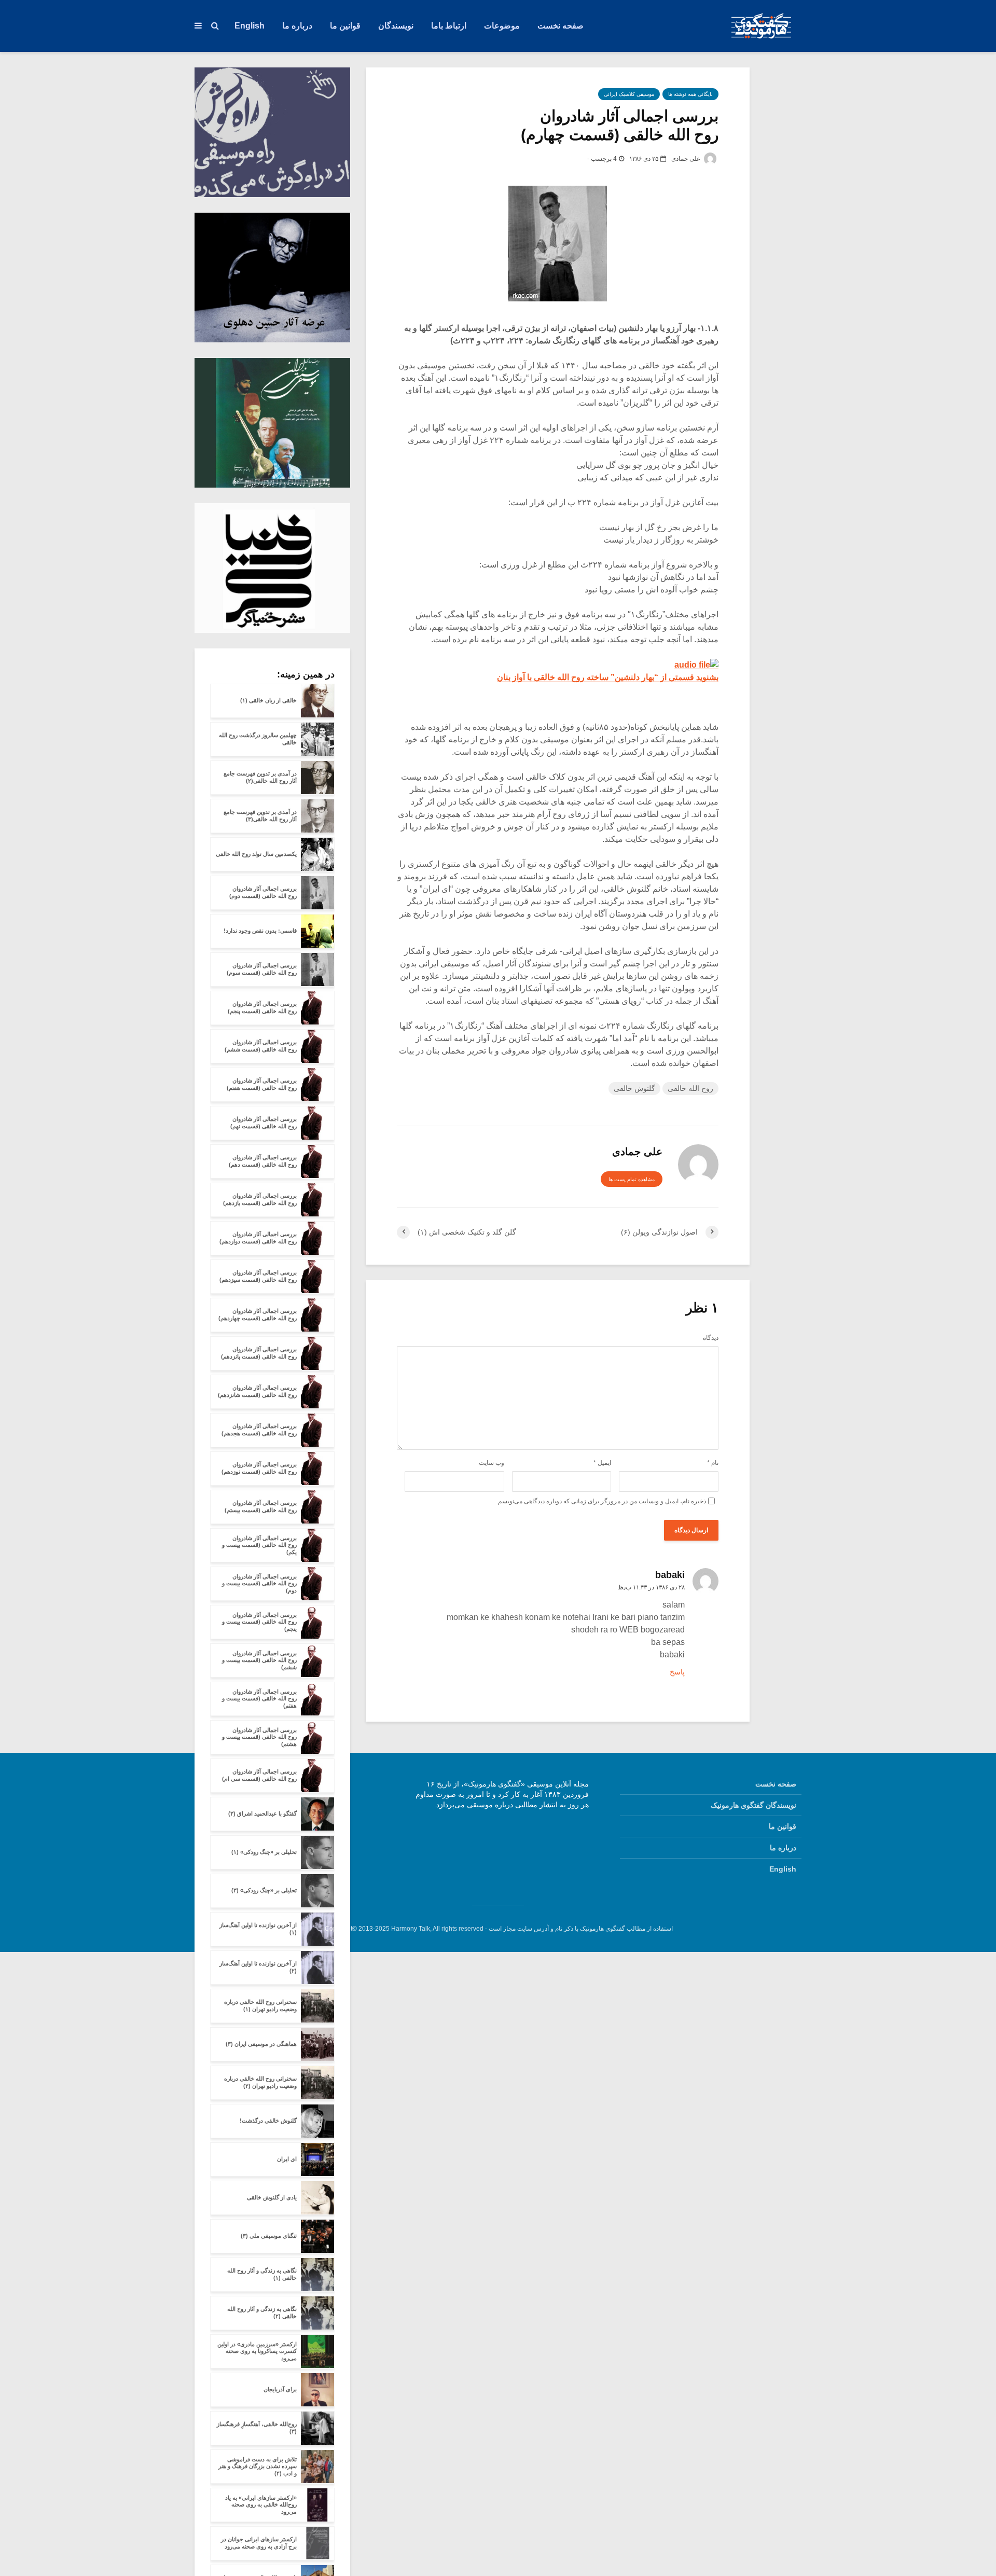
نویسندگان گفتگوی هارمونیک (753, 1805)
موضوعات (502, 26)
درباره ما (297, 26)
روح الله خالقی (690, 1088)
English (250, 26)
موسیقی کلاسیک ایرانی (629, 94)
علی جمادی (687, 159)
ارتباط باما (449, 26)
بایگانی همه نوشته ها (690, 94)
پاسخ (677, 1672)
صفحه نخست (561, 26)
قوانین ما (345, 26)
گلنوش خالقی (634, 1088)
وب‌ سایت (492, 1463)
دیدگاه (711, 1338)
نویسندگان (396, 26)
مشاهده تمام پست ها (632, 1179)
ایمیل (602, 1463)
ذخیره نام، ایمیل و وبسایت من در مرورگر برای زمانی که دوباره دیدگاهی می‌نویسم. (601, 1501)
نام (713, 1463)
